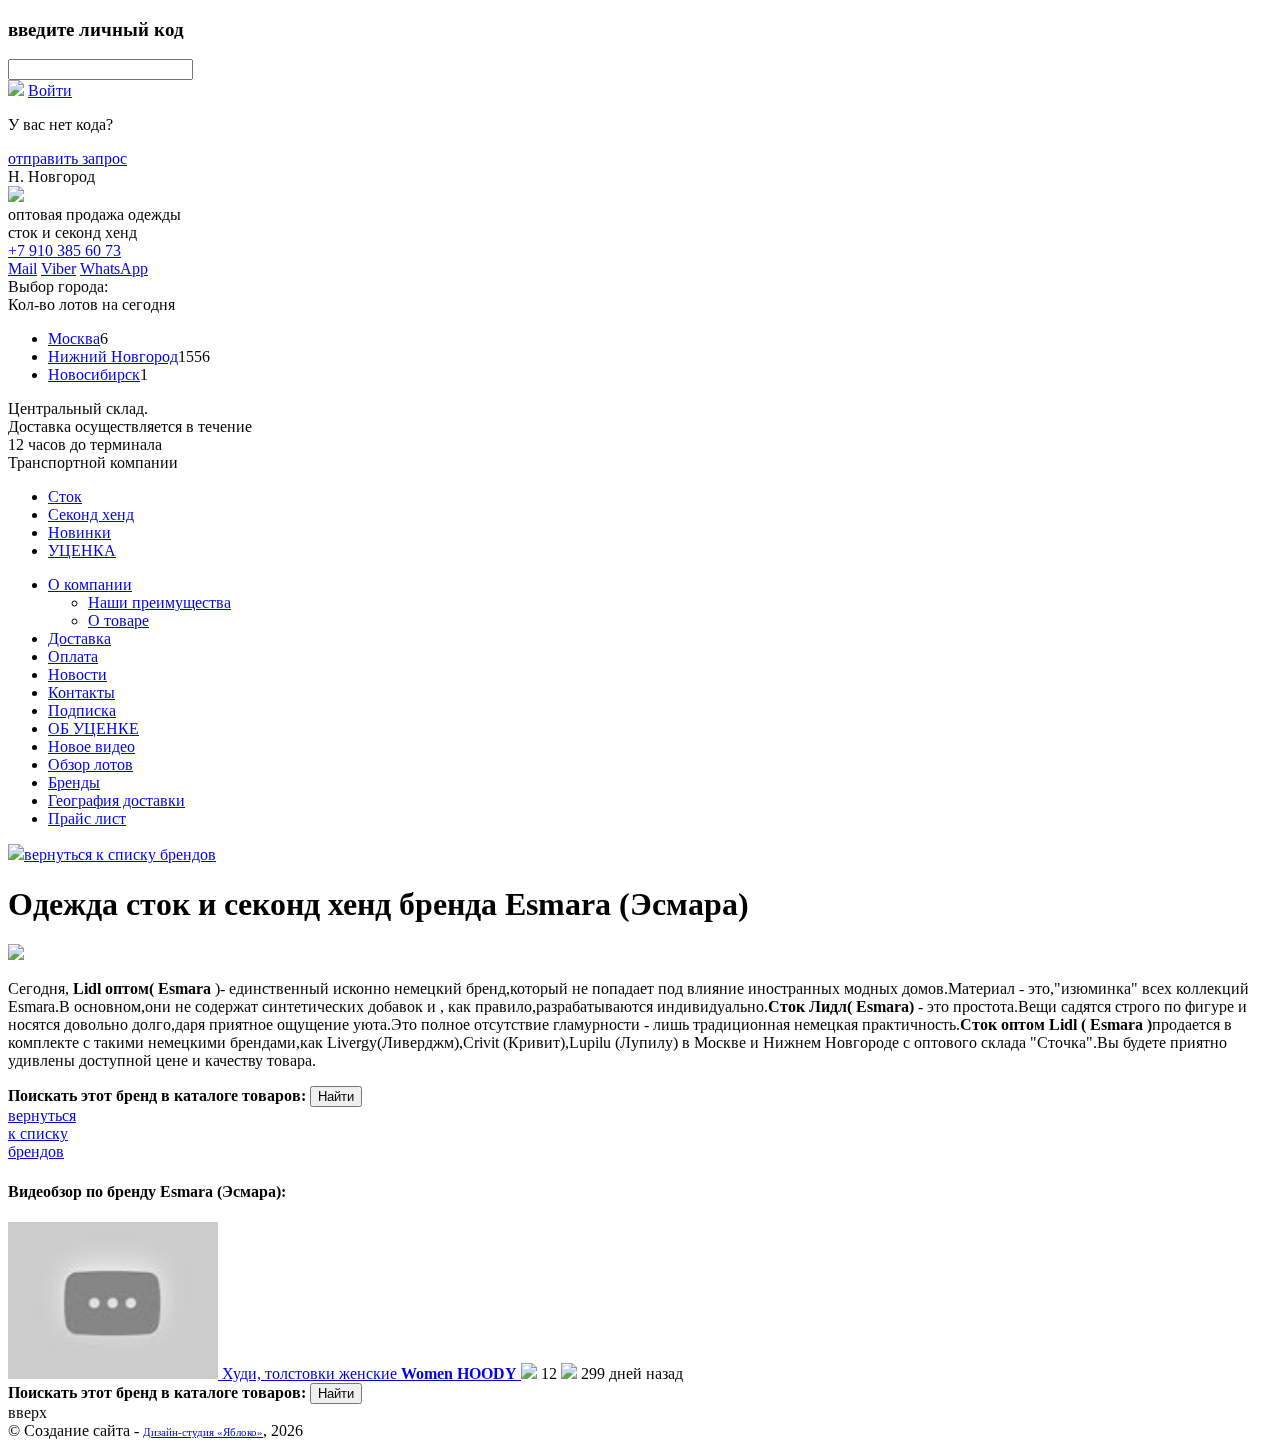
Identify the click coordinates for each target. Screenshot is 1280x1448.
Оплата (73, 656)
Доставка (79, 638)
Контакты (81, 692)
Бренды (74, 782)
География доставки (116, 800)
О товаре (118, 620)
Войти (50, 90)
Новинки (79, 532)
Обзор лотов (90, 764)
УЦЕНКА (82, 550)
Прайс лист (87, 818)
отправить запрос (67, 158)
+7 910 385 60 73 (64, 250)
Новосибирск (94, 374)
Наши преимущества (159, 602)
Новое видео (91, 746)
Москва (74, 338)
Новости (77, 674)
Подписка (82, 710)
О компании (90, 584)
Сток (65, 496)
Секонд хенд (91, 514)
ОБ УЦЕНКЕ (93, 728)
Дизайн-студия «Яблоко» (203, 1432)
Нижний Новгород (113, 356)
